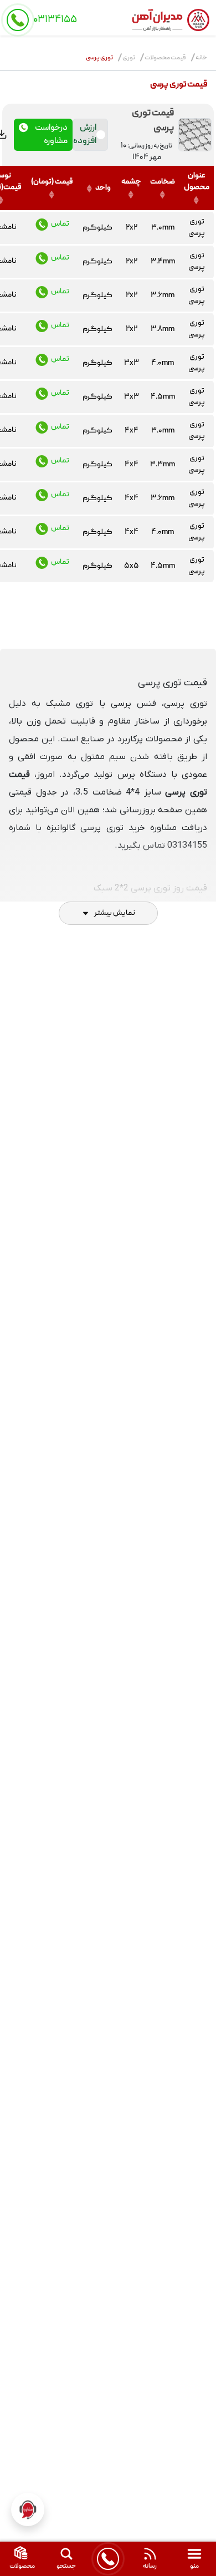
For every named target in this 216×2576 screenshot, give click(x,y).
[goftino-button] (28, 2509)
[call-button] (108, 2559)
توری (129, 58)
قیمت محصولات (165, 58)
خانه (201, 58)
